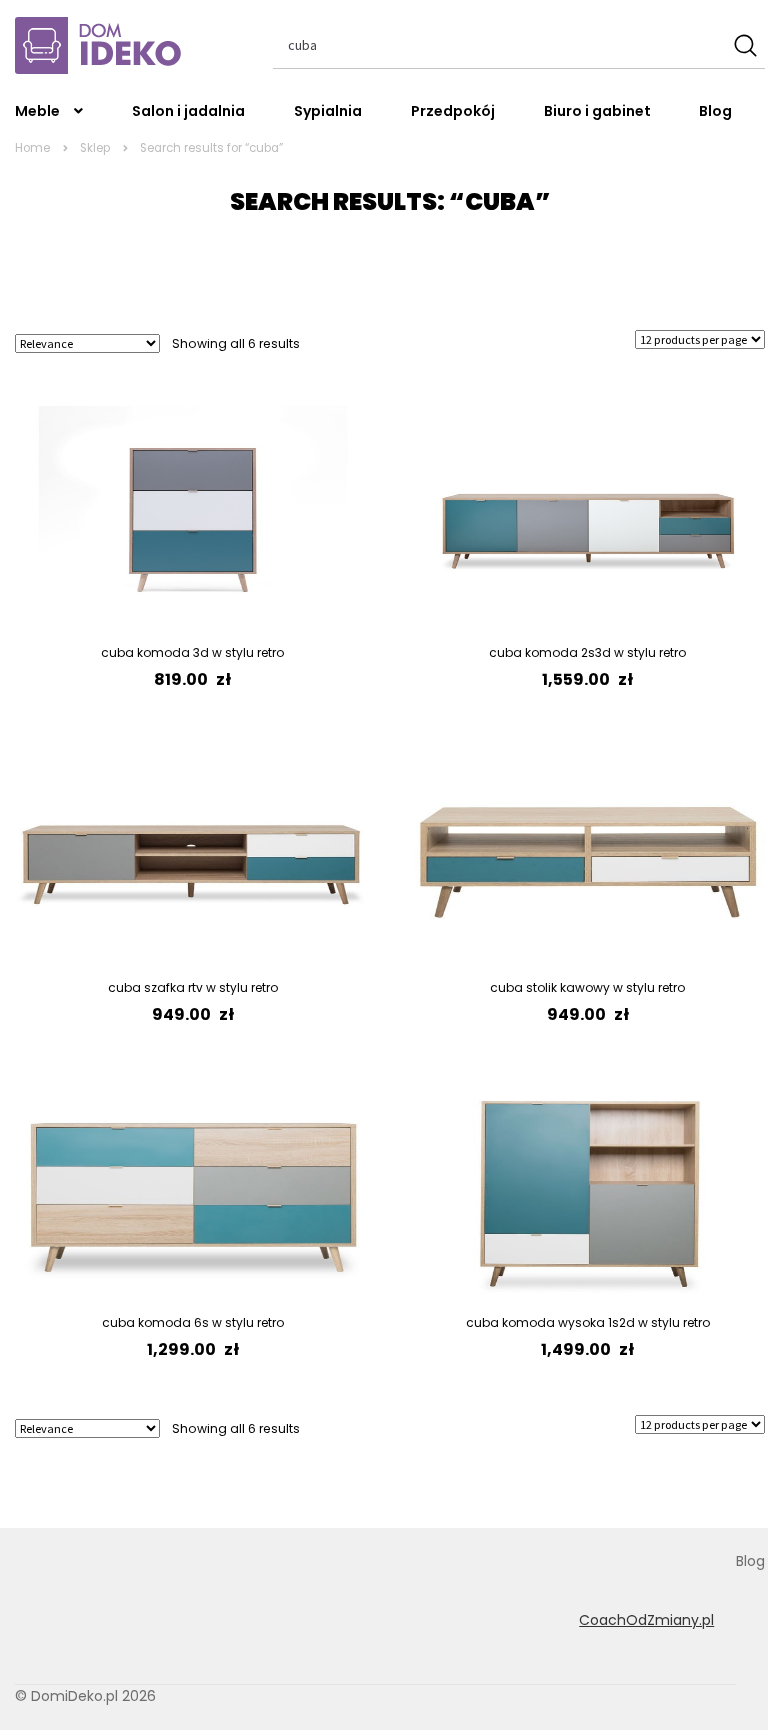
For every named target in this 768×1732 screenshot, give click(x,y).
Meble (37, 111)
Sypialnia (328, 111)
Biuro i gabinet (597, 111)
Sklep (95, 148)
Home (32, 148)
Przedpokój (453, 111)
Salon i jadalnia (188, 111)
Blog (715, 111)
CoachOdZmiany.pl (646, 1620)
